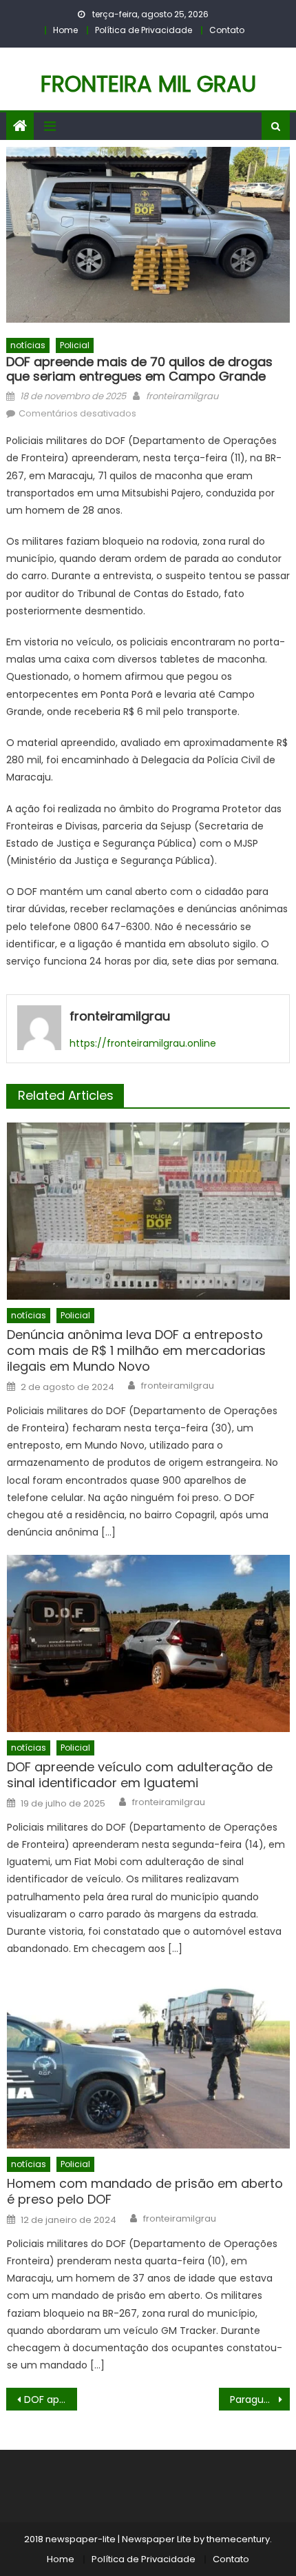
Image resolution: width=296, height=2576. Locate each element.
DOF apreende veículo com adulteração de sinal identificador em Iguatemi (140, 1775)
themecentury (238, 2539)
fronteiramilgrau (182, 396)
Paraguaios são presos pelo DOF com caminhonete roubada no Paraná (260, 2399)
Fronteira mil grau (148, 84)
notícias (28, 345)
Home (65, 30)
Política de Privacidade (144, 30)
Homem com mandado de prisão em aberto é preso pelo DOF (145, 2192)
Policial (75, 345)
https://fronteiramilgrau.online (143, 1043)
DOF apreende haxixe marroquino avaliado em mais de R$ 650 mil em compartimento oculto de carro (51, 2399)
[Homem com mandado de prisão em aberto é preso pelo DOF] (148, 2060)
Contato (227, 30)
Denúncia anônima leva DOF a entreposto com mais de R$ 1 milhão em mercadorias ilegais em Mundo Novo (136, 1351)
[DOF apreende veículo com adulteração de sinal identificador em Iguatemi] (148, 1643)
